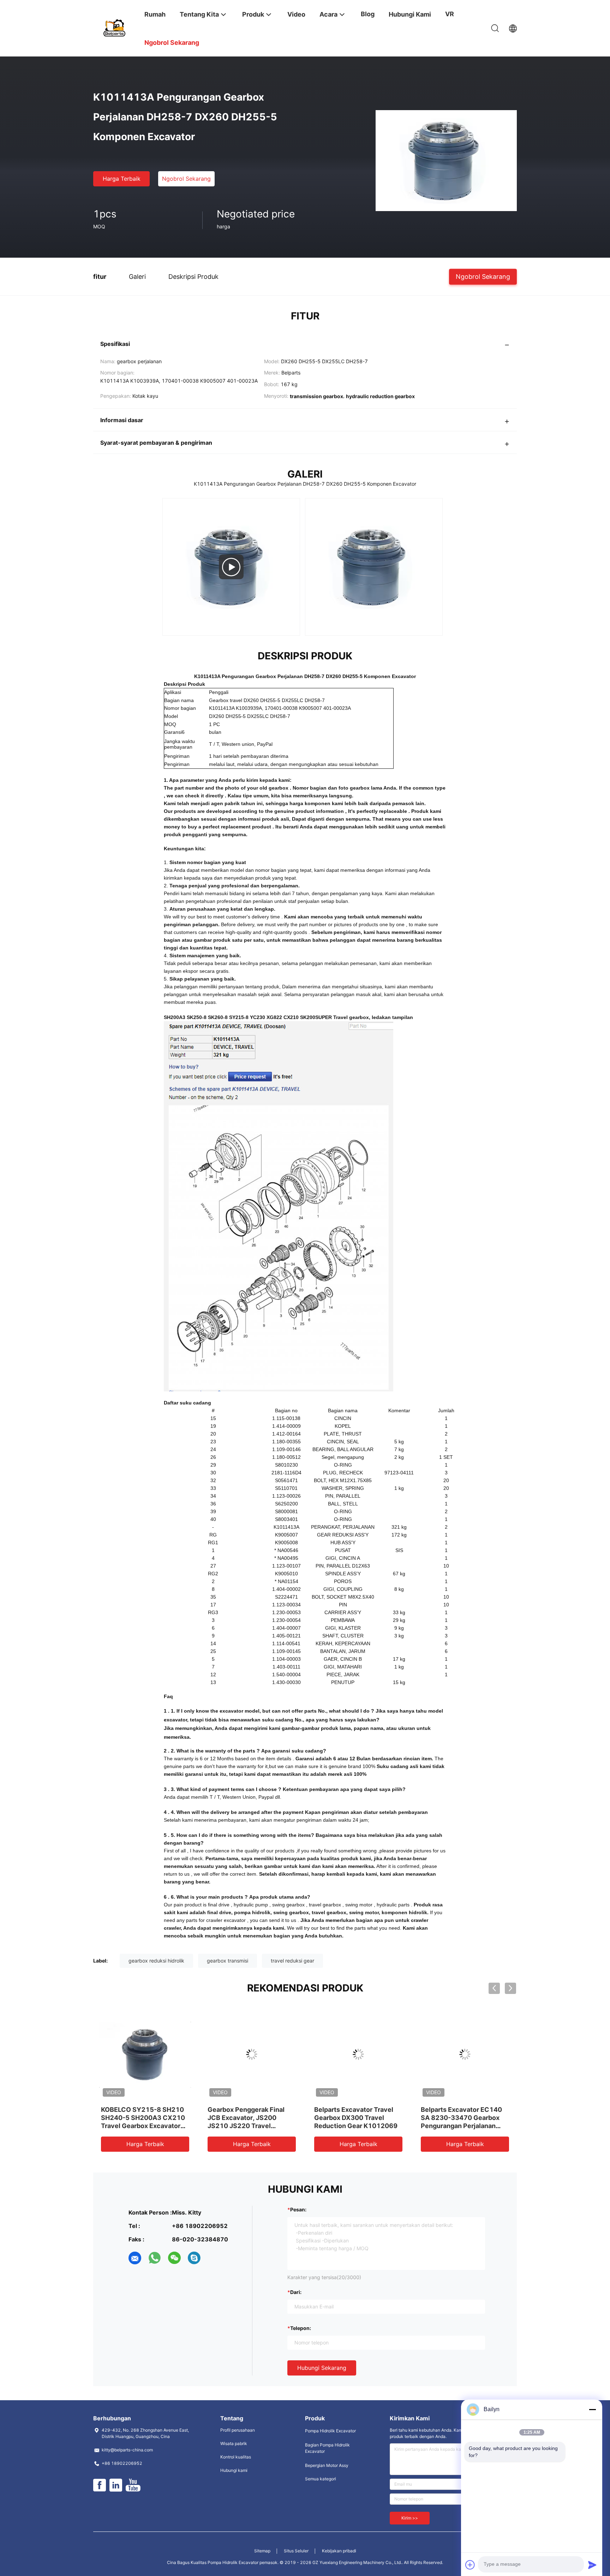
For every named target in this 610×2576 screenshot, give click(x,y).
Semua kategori (321, 2479)
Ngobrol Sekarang (186, 179)
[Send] (592, 2565)
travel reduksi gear (292, 1961)
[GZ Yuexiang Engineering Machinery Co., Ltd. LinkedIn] (116, 2485)
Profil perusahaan (238, 2430)
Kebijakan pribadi (339, 2551)
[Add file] (470, 2565)
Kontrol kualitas (236, 2457)
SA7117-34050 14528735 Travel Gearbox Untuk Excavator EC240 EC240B (463, 2118)
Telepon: (301, 2328)
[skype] (194, 2258)
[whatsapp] (155, 2258)
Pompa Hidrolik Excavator (330, 2431)
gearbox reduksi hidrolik (156, 1961)
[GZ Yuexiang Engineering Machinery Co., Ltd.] (114, 27)
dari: (296, 2292)
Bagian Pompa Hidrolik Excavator (327, 2448)
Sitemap (262, 2551)
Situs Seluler (296, 2551)
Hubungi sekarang (322, 2368)
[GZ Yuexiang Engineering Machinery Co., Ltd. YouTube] (133, 2485)
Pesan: (298, 2209)
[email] (135, 2258)
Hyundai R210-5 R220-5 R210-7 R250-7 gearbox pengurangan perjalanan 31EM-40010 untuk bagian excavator (249, 2126)
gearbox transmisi (228, 1961)
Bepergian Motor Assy (327, 2465)
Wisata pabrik (234, 2443)
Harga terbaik (122, 179)
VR (450, 14)
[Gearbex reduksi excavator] (231, 567)
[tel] (214, 2258)
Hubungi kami (234, 2470)
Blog (368, 14)
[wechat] (174, 2258)
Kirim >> (410, 2518)
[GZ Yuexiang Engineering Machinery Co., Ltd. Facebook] (100, 2485)
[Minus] (592, 2409)
